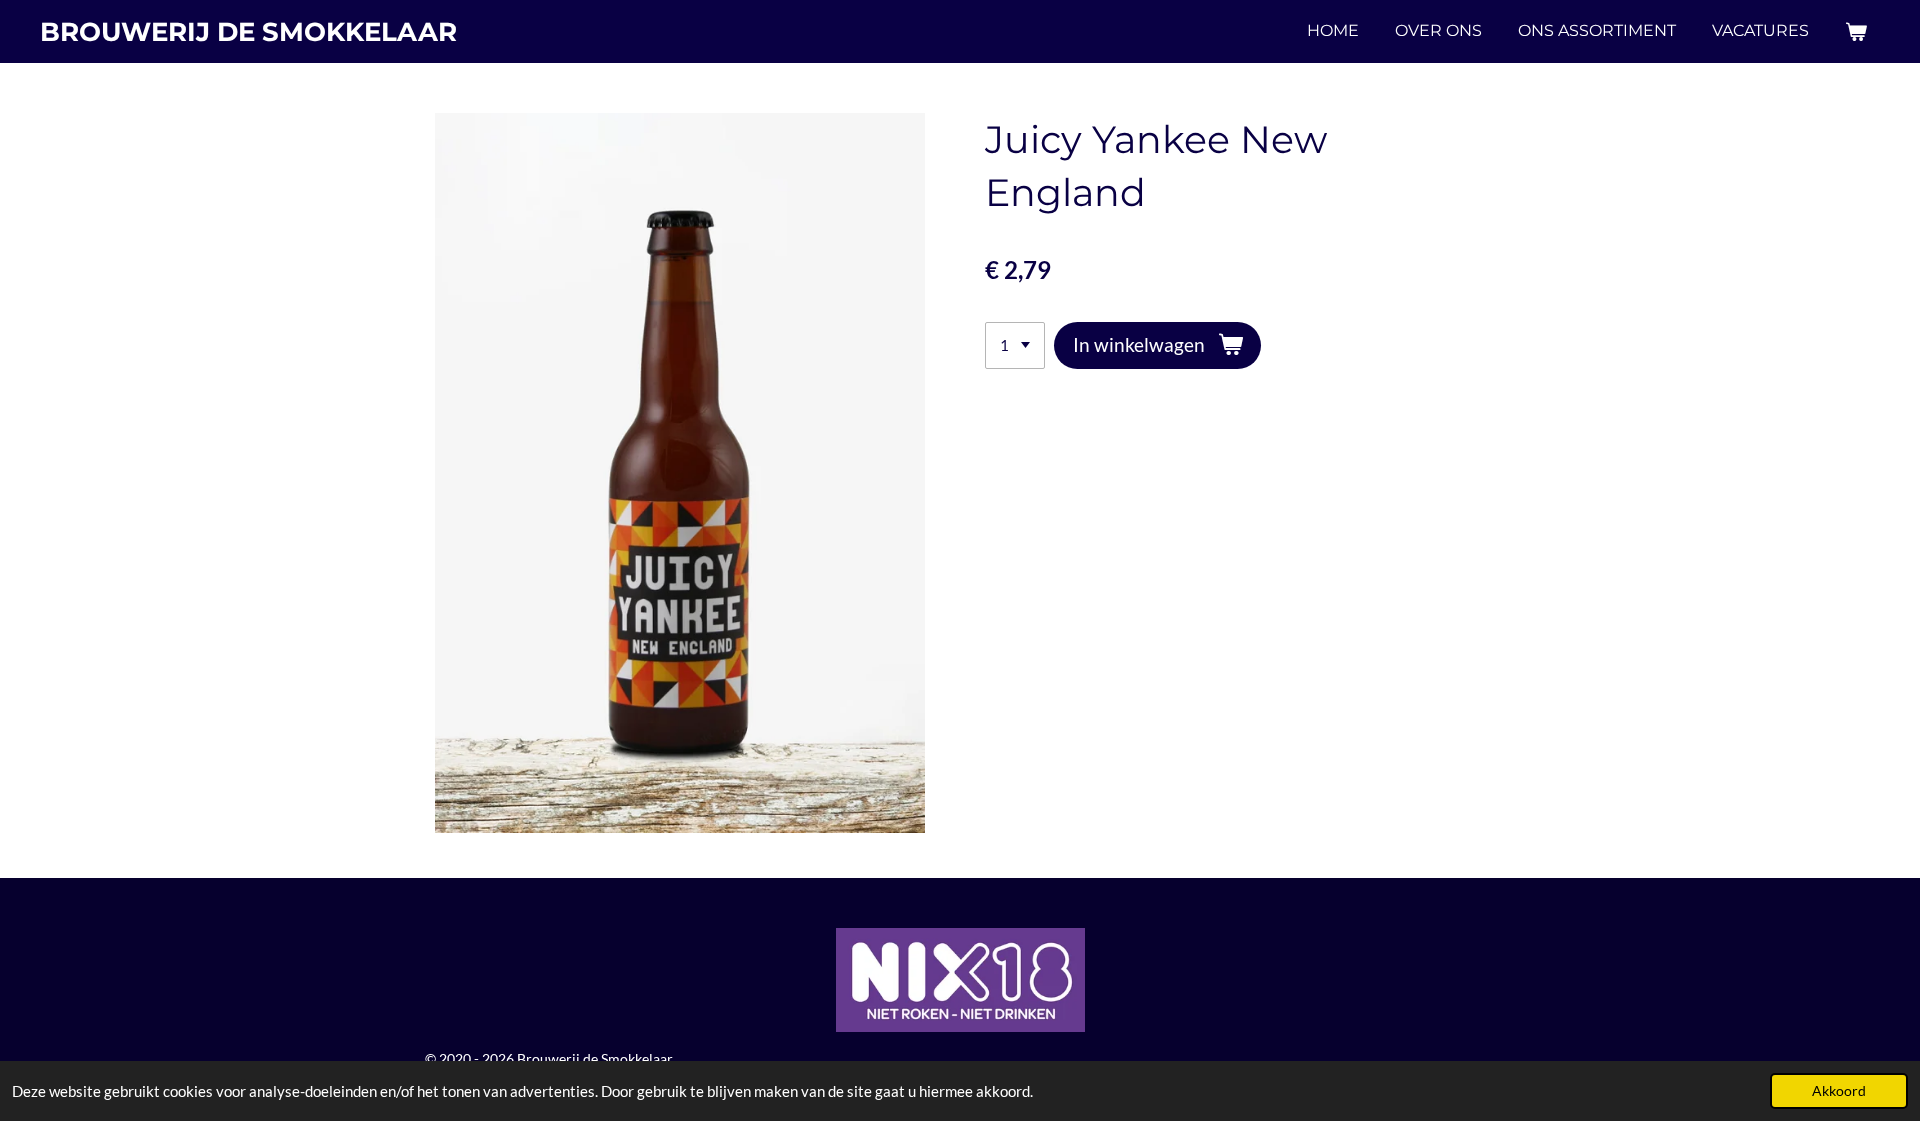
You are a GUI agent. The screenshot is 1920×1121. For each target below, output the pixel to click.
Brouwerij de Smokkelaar (248, 32)
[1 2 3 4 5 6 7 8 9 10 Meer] (1015, 345)
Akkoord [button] (1839, 1091)
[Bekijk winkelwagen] (1856, 31)
